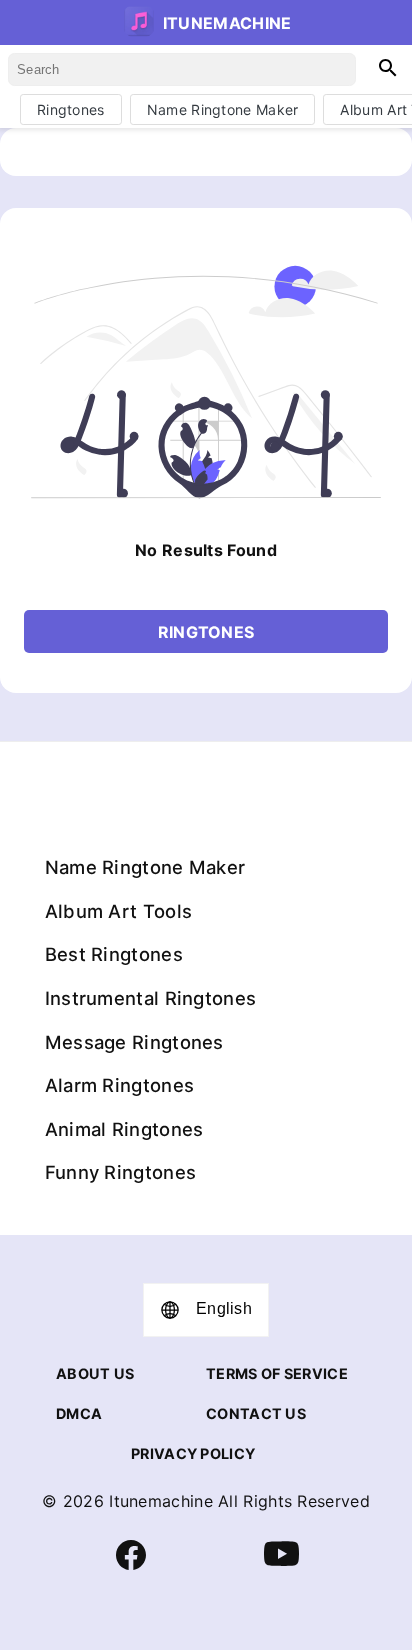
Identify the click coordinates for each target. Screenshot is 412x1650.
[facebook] (131, 1564)
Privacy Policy (193, 1453)
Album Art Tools (119, 911)
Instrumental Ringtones (151, 998)
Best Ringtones (114, 954)
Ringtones (71, 109)
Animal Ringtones (124, 1129)
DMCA (79, 1413)
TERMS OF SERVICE (277, 1373)
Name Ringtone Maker (223, 109)
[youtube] (281, 1566)
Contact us (256, 1413)
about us (95, 1373)
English (224, 1308)
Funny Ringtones (121, 1172)
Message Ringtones (134, 1042)
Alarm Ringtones (120, 1085)
